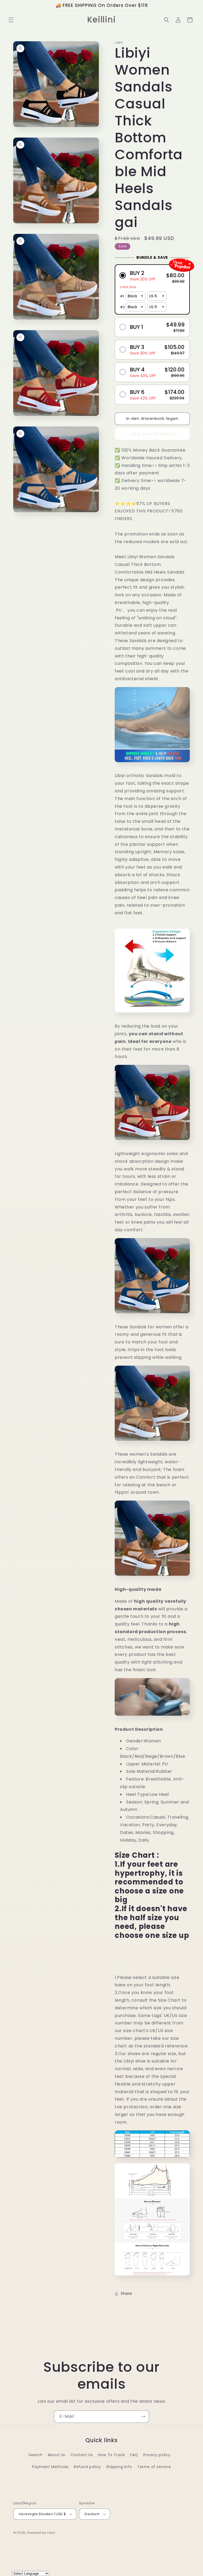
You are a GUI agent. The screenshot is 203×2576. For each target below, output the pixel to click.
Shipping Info (119, 2467)
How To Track (111, 2455)
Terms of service (154, 2467)
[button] (11, 20)
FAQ (134, 2455)
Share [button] (126, 2293)
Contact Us (82, 2455)
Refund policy (87, 2467)
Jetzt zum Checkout (152, 434)
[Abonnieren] (143, 2417)
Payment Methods (50, 2467)
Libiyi (51, 2533)
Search (36, 2455)
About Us (56, 2455)
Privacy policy (157, 2455)
